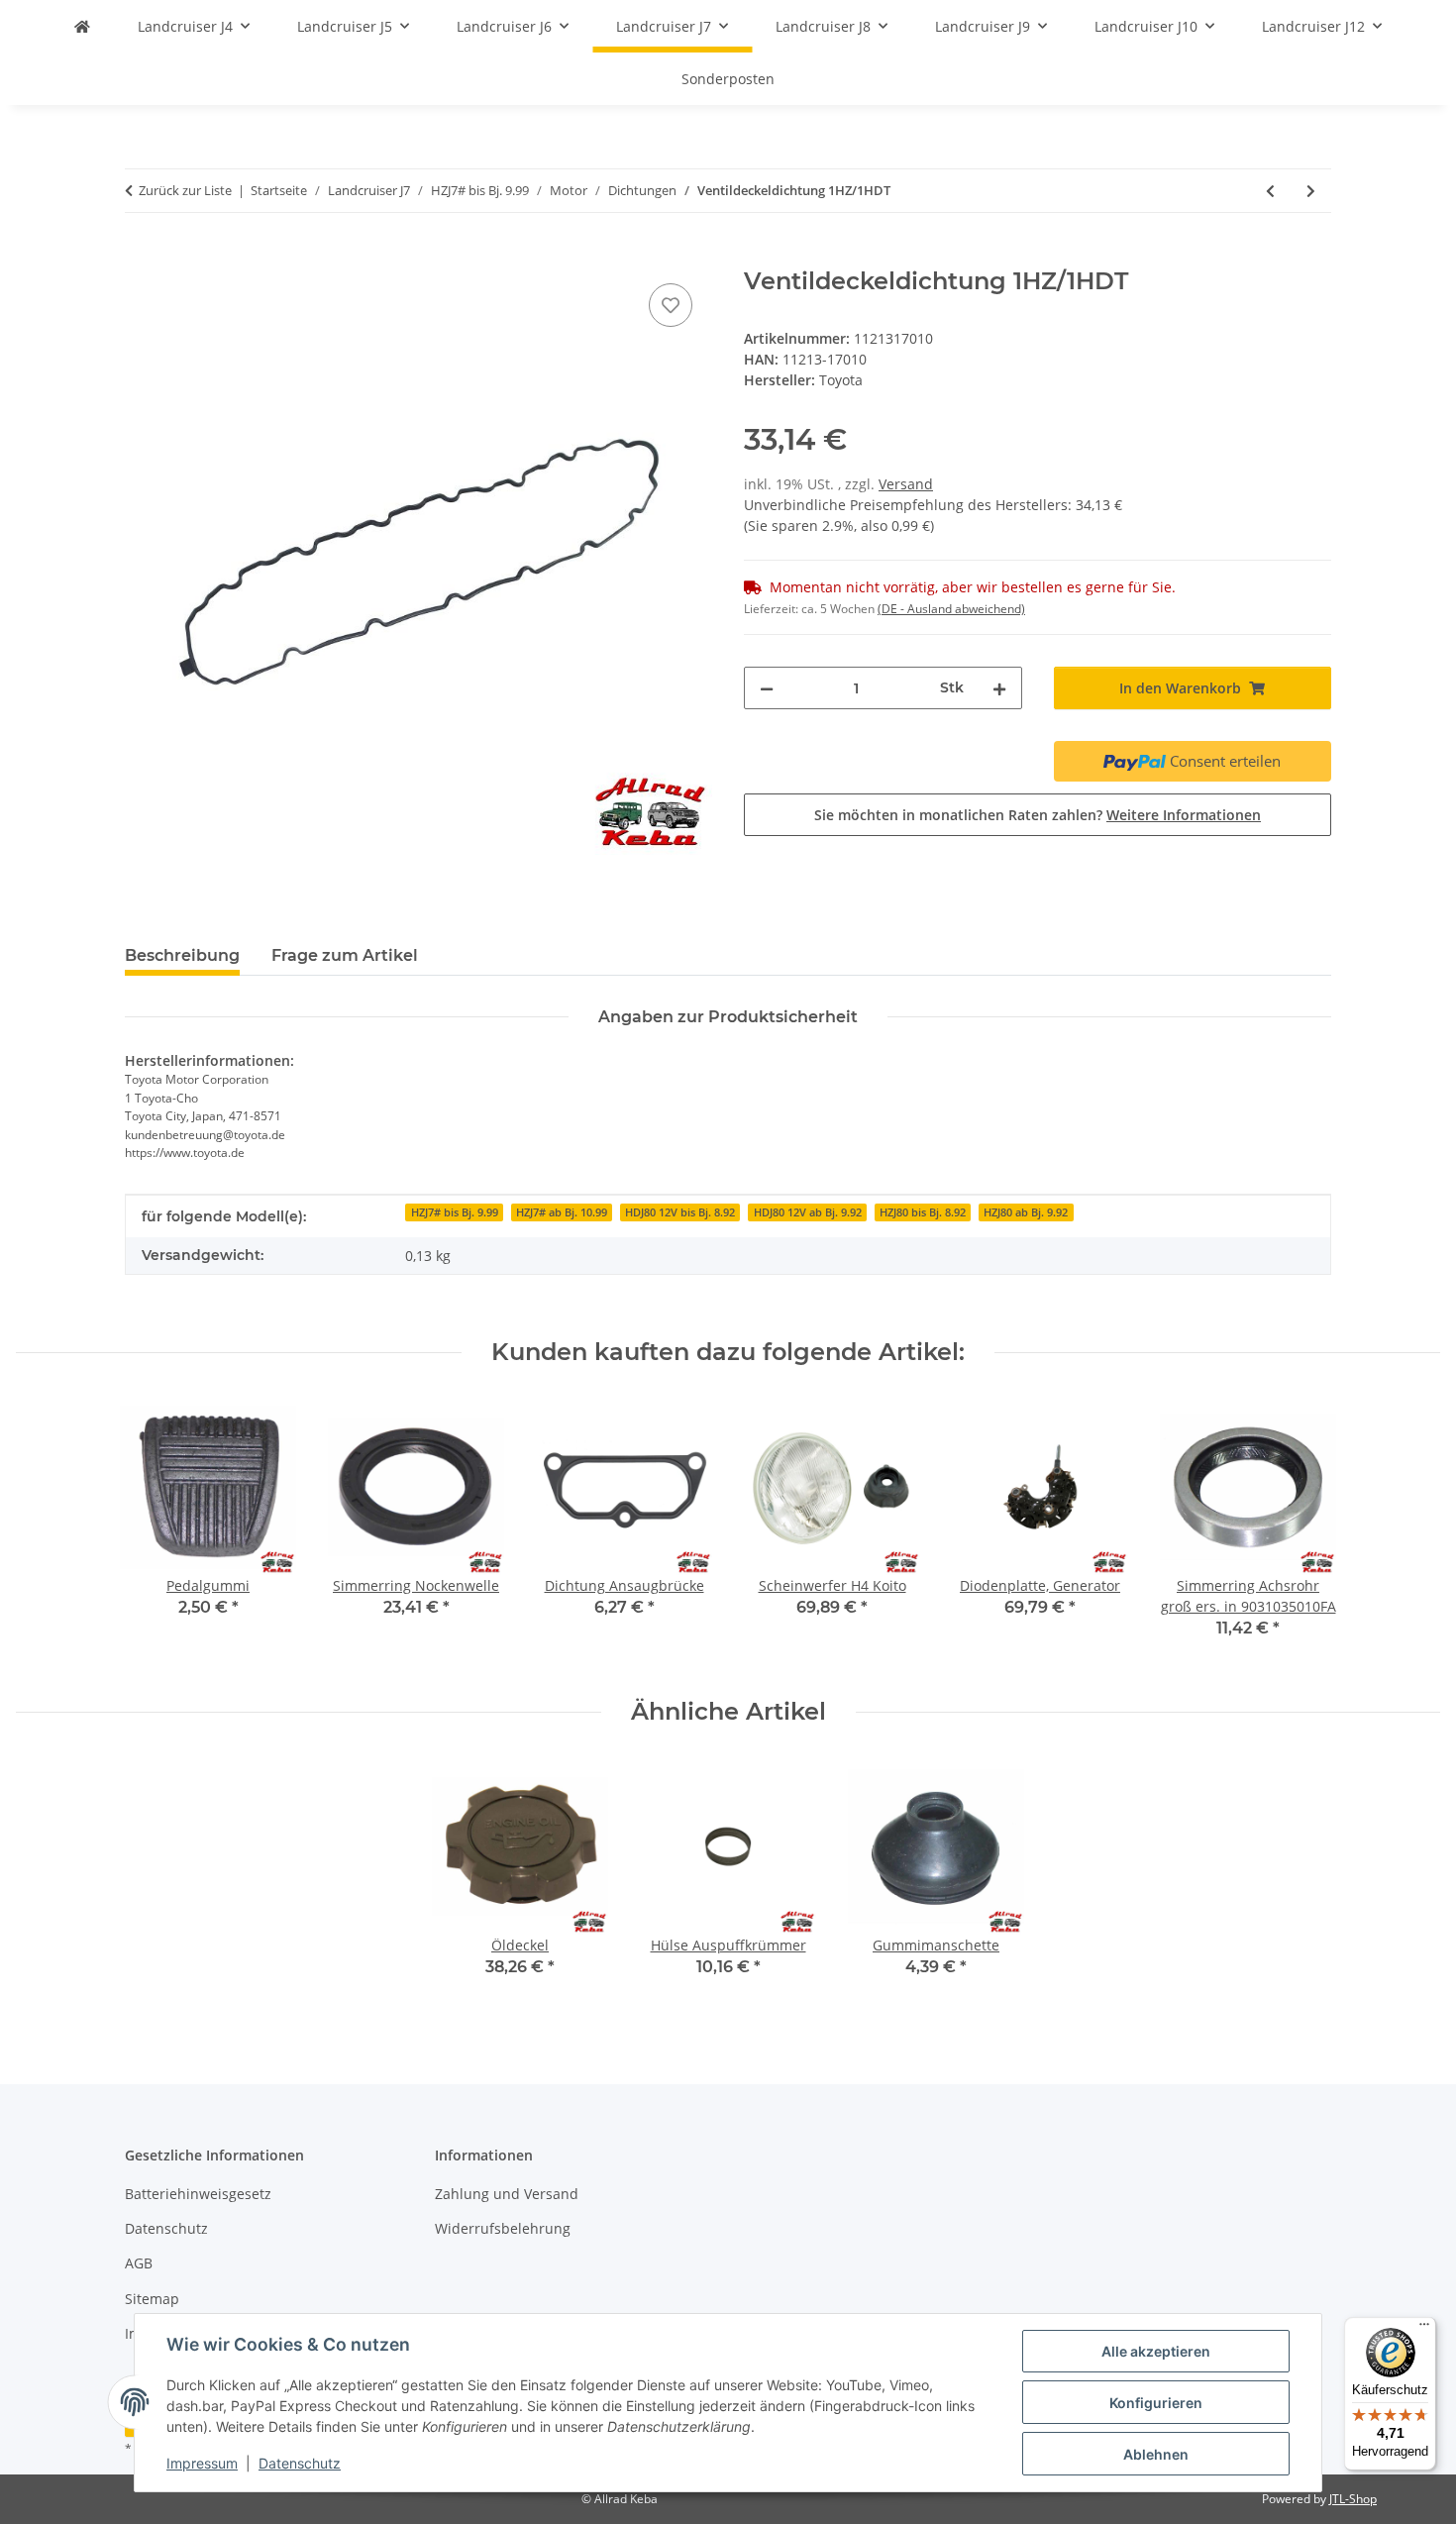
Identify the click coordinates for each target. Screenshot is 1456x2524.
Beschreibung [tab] (182, 955)
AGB (139, 2263)
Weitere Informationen (1184, 815)
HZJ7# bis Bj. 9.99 (455, 1212)
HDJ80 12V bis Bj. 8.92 (680, 1212)
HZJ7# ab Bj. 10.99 (562, 1212)
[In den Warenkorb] (141, 257)
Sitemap (152, 2299)
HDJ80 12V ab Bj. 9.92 (808, 1212)
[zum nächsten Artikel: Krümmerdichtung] (1311, 191)
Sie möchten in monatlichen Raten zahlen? (1038, 815)
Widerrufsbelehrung (503, 2228)
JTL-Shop (1353, 2499)
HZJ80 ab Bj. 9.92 (1026, 1212)
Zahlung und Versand (507, 2194)
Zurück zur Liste (185, 190)
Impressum (202, 2463)
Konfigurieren (1156, 2403)
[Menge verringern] (767, 688)
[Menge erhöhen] (999, 688)
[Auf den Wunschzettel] (671, 305)
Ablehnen (1156, 2454)
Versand (906, 484)
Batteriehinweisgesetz (198, 2194)
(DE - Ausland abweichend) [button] (951, 609)
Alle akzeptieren (1156, 2351)
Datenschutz (300, 2463)
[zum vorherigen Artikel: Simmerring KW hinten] (1270, 191)
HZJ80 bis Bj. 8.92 (923, 1212)
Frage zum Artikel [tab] (345, 955)
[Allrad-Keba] (82, 26)
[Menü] (1424, 2329)
